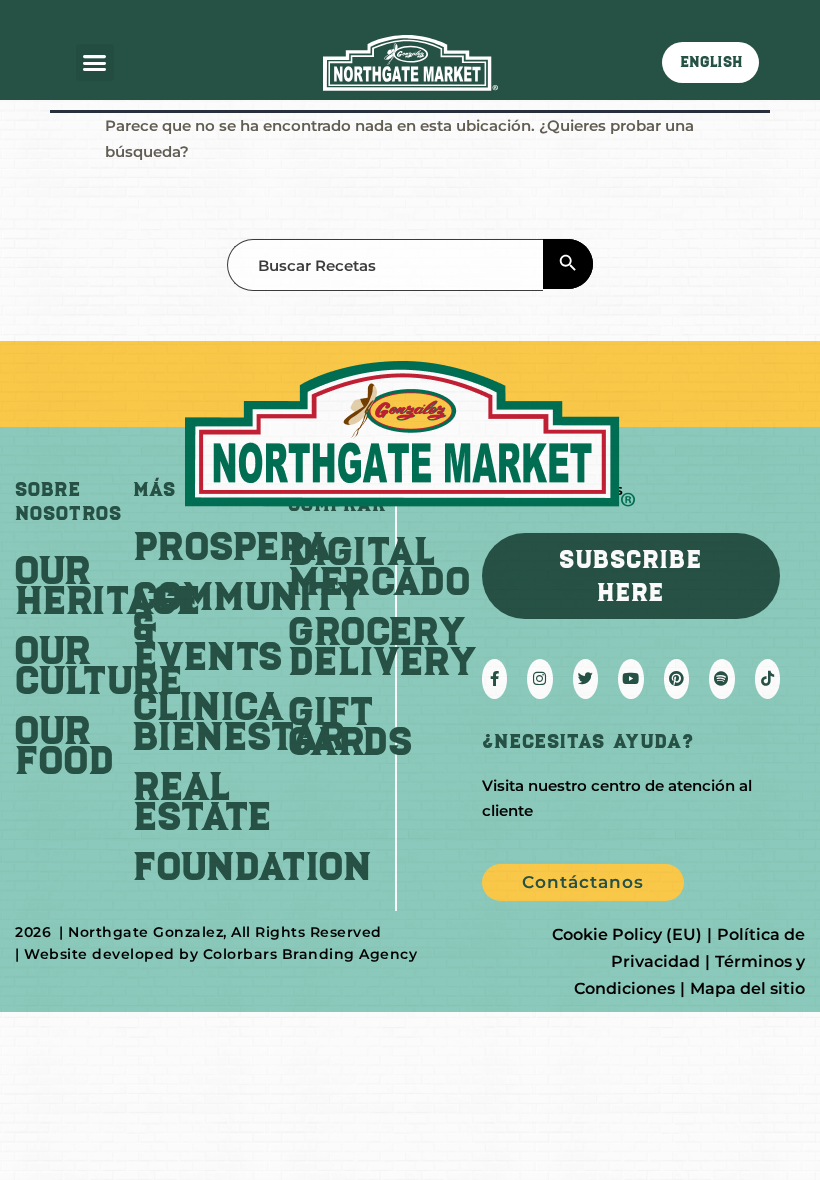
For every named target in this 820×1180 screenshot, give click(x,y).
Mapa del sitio (747, 988)
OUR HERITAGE (107, 585)
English (711, 62)
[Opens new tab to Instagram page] (539, 679)
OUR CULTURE (98, 665)
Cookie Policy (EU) (627, 934)
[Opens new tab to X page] (586, 679)
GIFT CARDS (350, 726)
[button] (95, 63)
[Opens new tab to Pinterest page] (676, 679)
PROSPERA (232, 546)
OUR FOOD (64, 745)
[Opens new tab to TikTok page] (767, 679)
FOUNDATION (252, 866)
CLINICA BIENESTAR (239, 721)
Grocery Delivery (382, 646)
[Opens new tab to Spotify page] (721, 679)
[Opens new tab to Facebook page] (495, 679)
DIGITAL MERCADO (379, 566)
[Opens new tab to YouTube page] (630, 679)
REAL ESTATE (202, 801)
